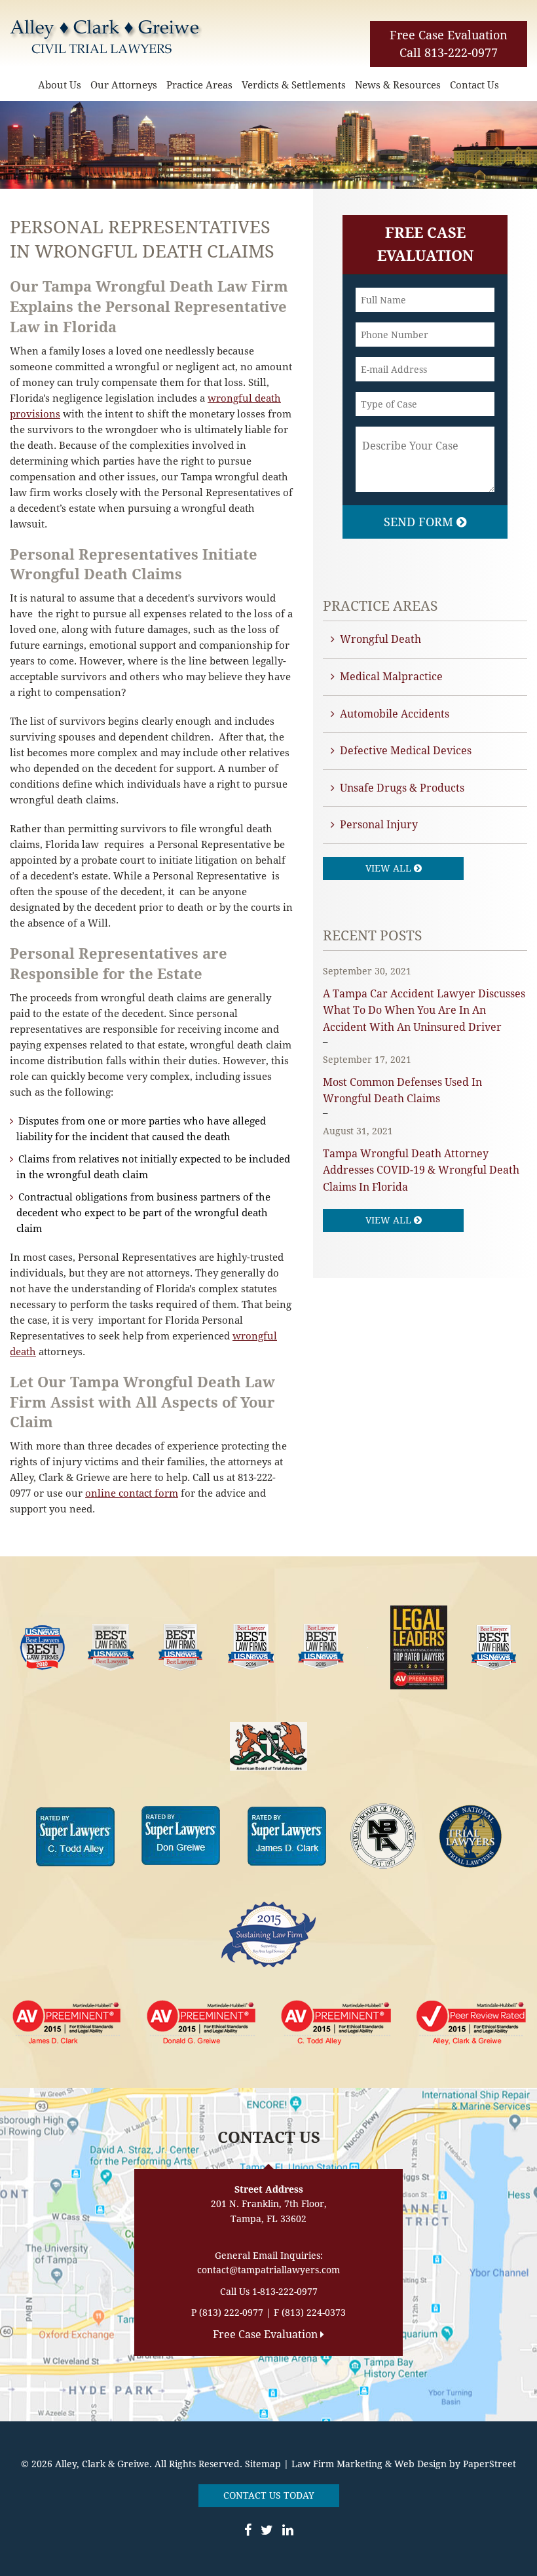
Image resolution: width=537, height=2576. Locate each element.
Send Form (420, 522)
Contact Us (474, 85)
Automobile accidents (395, 714)
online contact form (132, 1493)
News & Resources (398, 85)
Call (449, 53)
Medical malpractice (391, 677)
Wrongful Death (380, 639)
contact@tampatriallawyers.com (268, 2270)
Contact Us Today (269, 2495)
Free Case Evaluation (449, 35)
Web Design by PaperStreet (455, 2464)
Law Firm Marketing (337, 2464)
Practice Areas (199, 85)
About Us (60, 85)
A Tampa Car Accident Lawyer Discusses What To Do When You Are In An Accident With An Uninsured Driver (424, 1010)
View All (390, 868)
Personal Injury (379, 825)
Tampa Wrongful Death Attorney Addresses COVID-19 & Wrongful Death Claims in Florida (421, 1170)
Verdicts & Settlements (294, 85)
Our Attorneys (124, 85)
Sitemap (263, 2464)
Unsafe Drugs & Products (402, 788)
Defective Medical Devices (406, 751)
